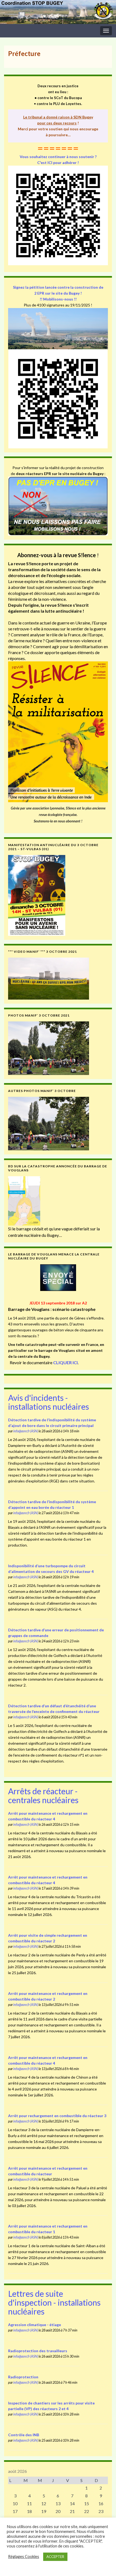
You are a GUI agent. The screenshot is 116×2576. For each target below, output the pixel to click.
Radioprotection (23, 2377)
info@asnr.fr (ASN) (26, 1431)
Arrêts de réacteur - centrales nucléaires (43, 1795)
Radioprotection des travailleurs (38, 2351)
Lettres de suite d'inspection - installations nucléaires (54, 2302)
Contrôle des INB (24, 2435)
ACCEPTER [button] (55, 2557)
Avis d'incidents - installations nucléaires (49, 1402)
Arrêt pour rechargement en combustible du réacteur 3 (57, 2116)
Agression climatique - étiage (35, 2325)
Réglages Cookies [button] (24, 2556)
